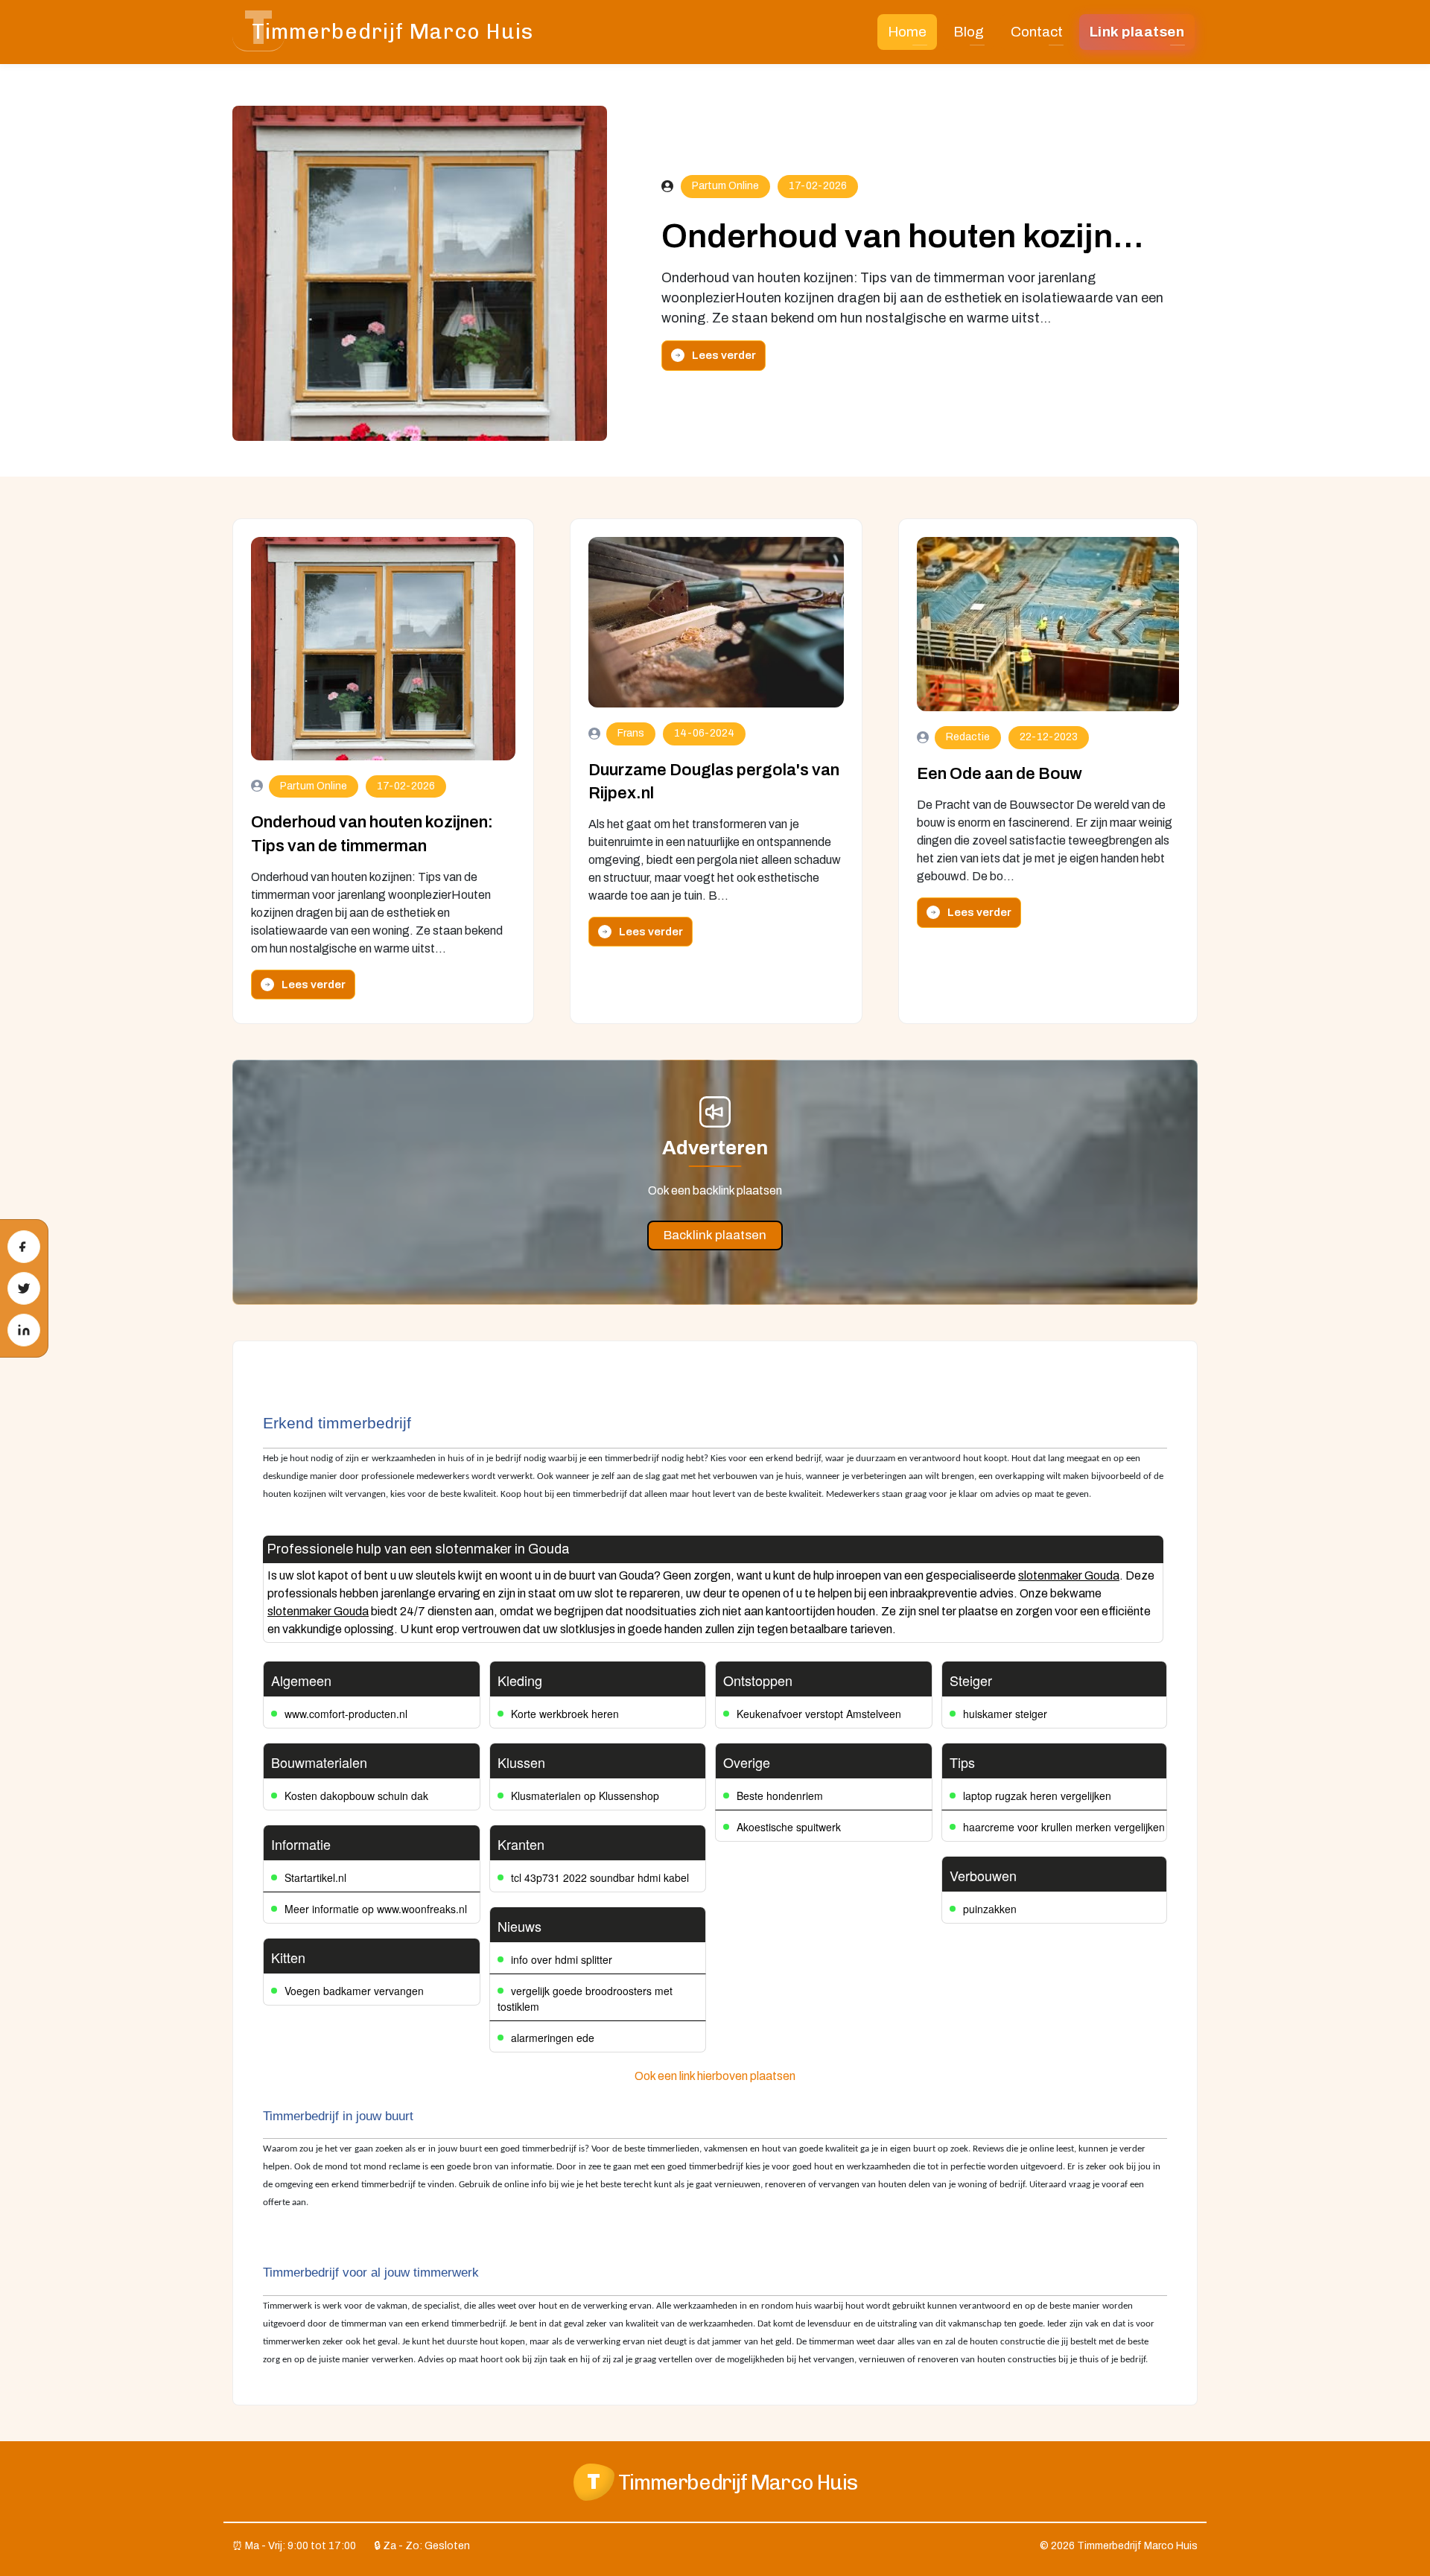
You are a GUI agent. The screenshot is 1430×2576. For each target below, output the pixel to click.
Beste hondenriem (780, 1796)
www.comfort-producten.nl (346, 1714)
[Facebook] (24, 1247)
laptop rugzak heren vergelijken (1037, 1796)
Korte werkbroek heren (565, 1714)
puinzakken (990, 1909)
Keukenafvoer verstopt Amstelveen (819, 1714)
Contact (1037, 32)
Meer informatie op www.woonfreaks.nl (376, 1909)
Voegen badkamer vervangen (354, 1991)
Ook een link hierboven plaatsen (715, 2076)
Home (907, 32)
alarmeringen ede (553, 2038)
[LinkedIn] (24, 1330)
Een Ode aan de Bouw (1000, 774)
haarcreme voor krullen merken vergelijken (1064, 1827)
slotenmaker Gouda (1069, 1575)
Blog (969, 32)
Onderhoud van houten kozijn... (903, 236)
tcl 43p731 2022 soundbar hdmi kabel (600, 1877)
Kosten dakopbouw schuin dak (356, 1796)
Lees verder (724, 355)
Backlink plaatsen (715, 1235)
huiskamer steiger (1005, 1714)
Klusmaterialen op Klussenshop (585, 1796)
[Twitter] (24, 1288)
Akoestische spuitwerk (789, 1827)
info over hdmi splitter (562, 1959)
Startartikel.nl (315, 1877)
